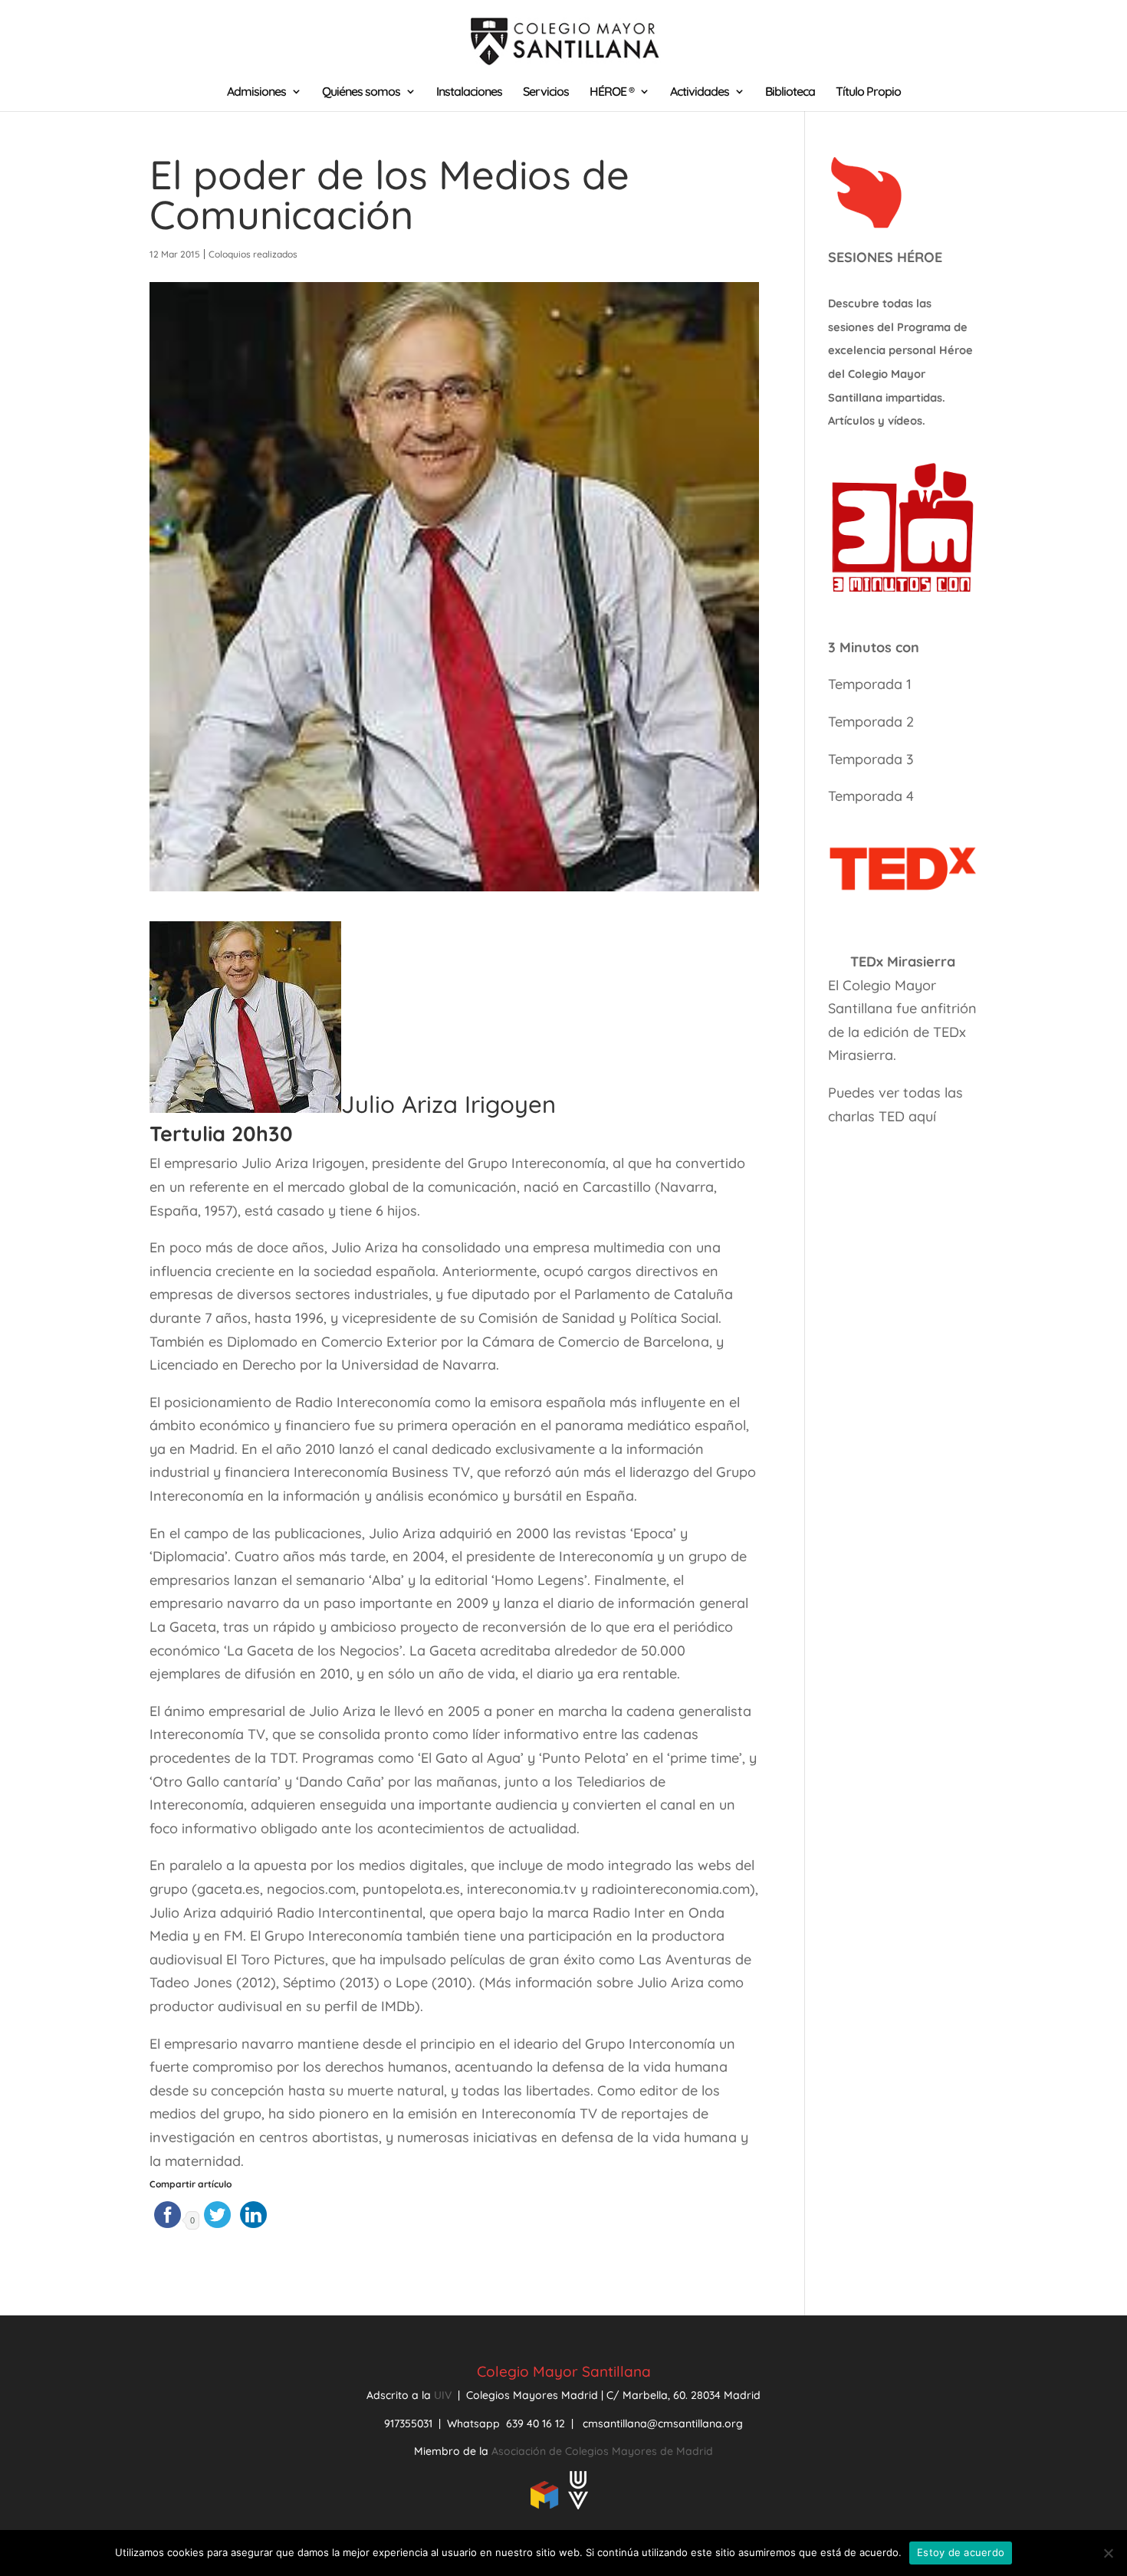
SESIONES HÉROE (885, 257)
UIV (444, 2395)
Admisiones (256, 92)
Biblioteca (790, 92)
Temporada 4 (871, 796)
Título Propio (868, 92)
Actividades (700, 92)
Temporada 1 (870, 684)
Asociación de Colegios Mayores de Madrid (602, 2451)
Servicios (546, 92)
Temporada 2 (873, 722)
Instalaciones (469, 92)
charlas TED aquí (882, 1116)
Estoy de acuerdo (961, 2552)
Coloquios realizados (253, 254)
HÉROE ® (612, 92)
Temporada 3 (871, 759)
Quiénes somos (361, 92)
